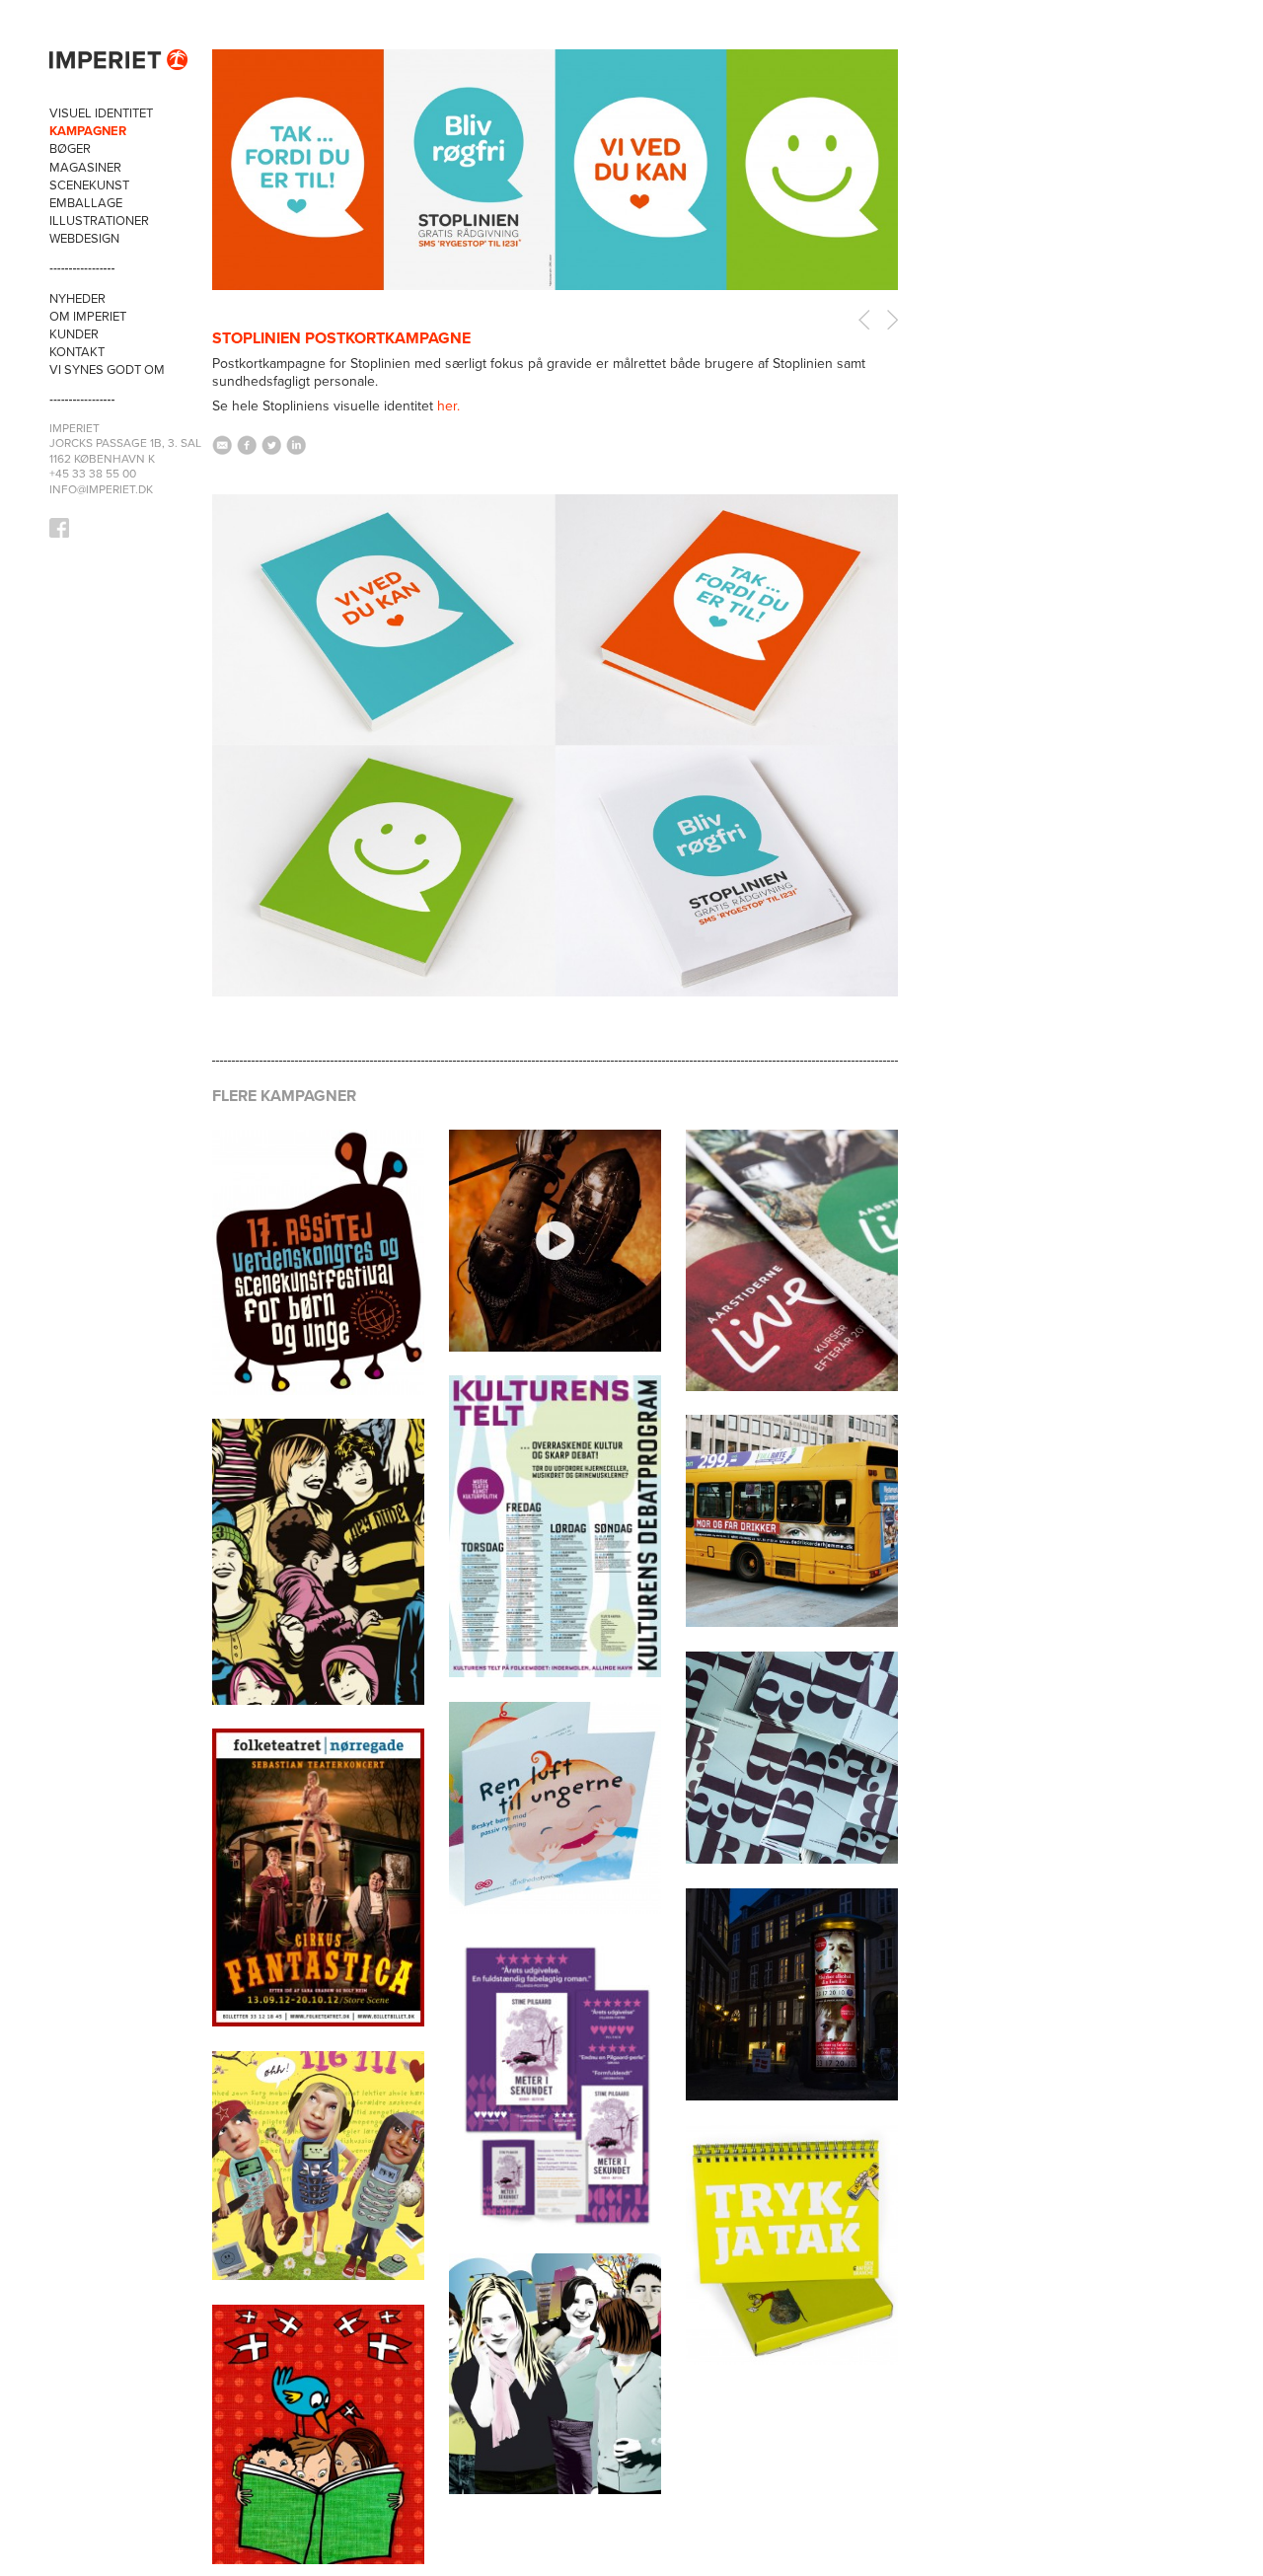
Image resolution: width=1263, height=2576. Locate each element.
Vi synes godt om (107, 370)
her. (448, 406)
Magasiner (85, 168)
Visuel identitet (101, 113)
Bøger (70, 149)
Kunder (74, 334)
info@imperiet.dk (101, 489)
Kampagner (88, 131)
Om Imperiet (88, 317)
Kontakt (77, 352)
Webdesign (84, 239)
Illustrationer (99, 221)
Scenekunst (89, 185)
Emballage (86, 203)
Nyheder (77, 299)
